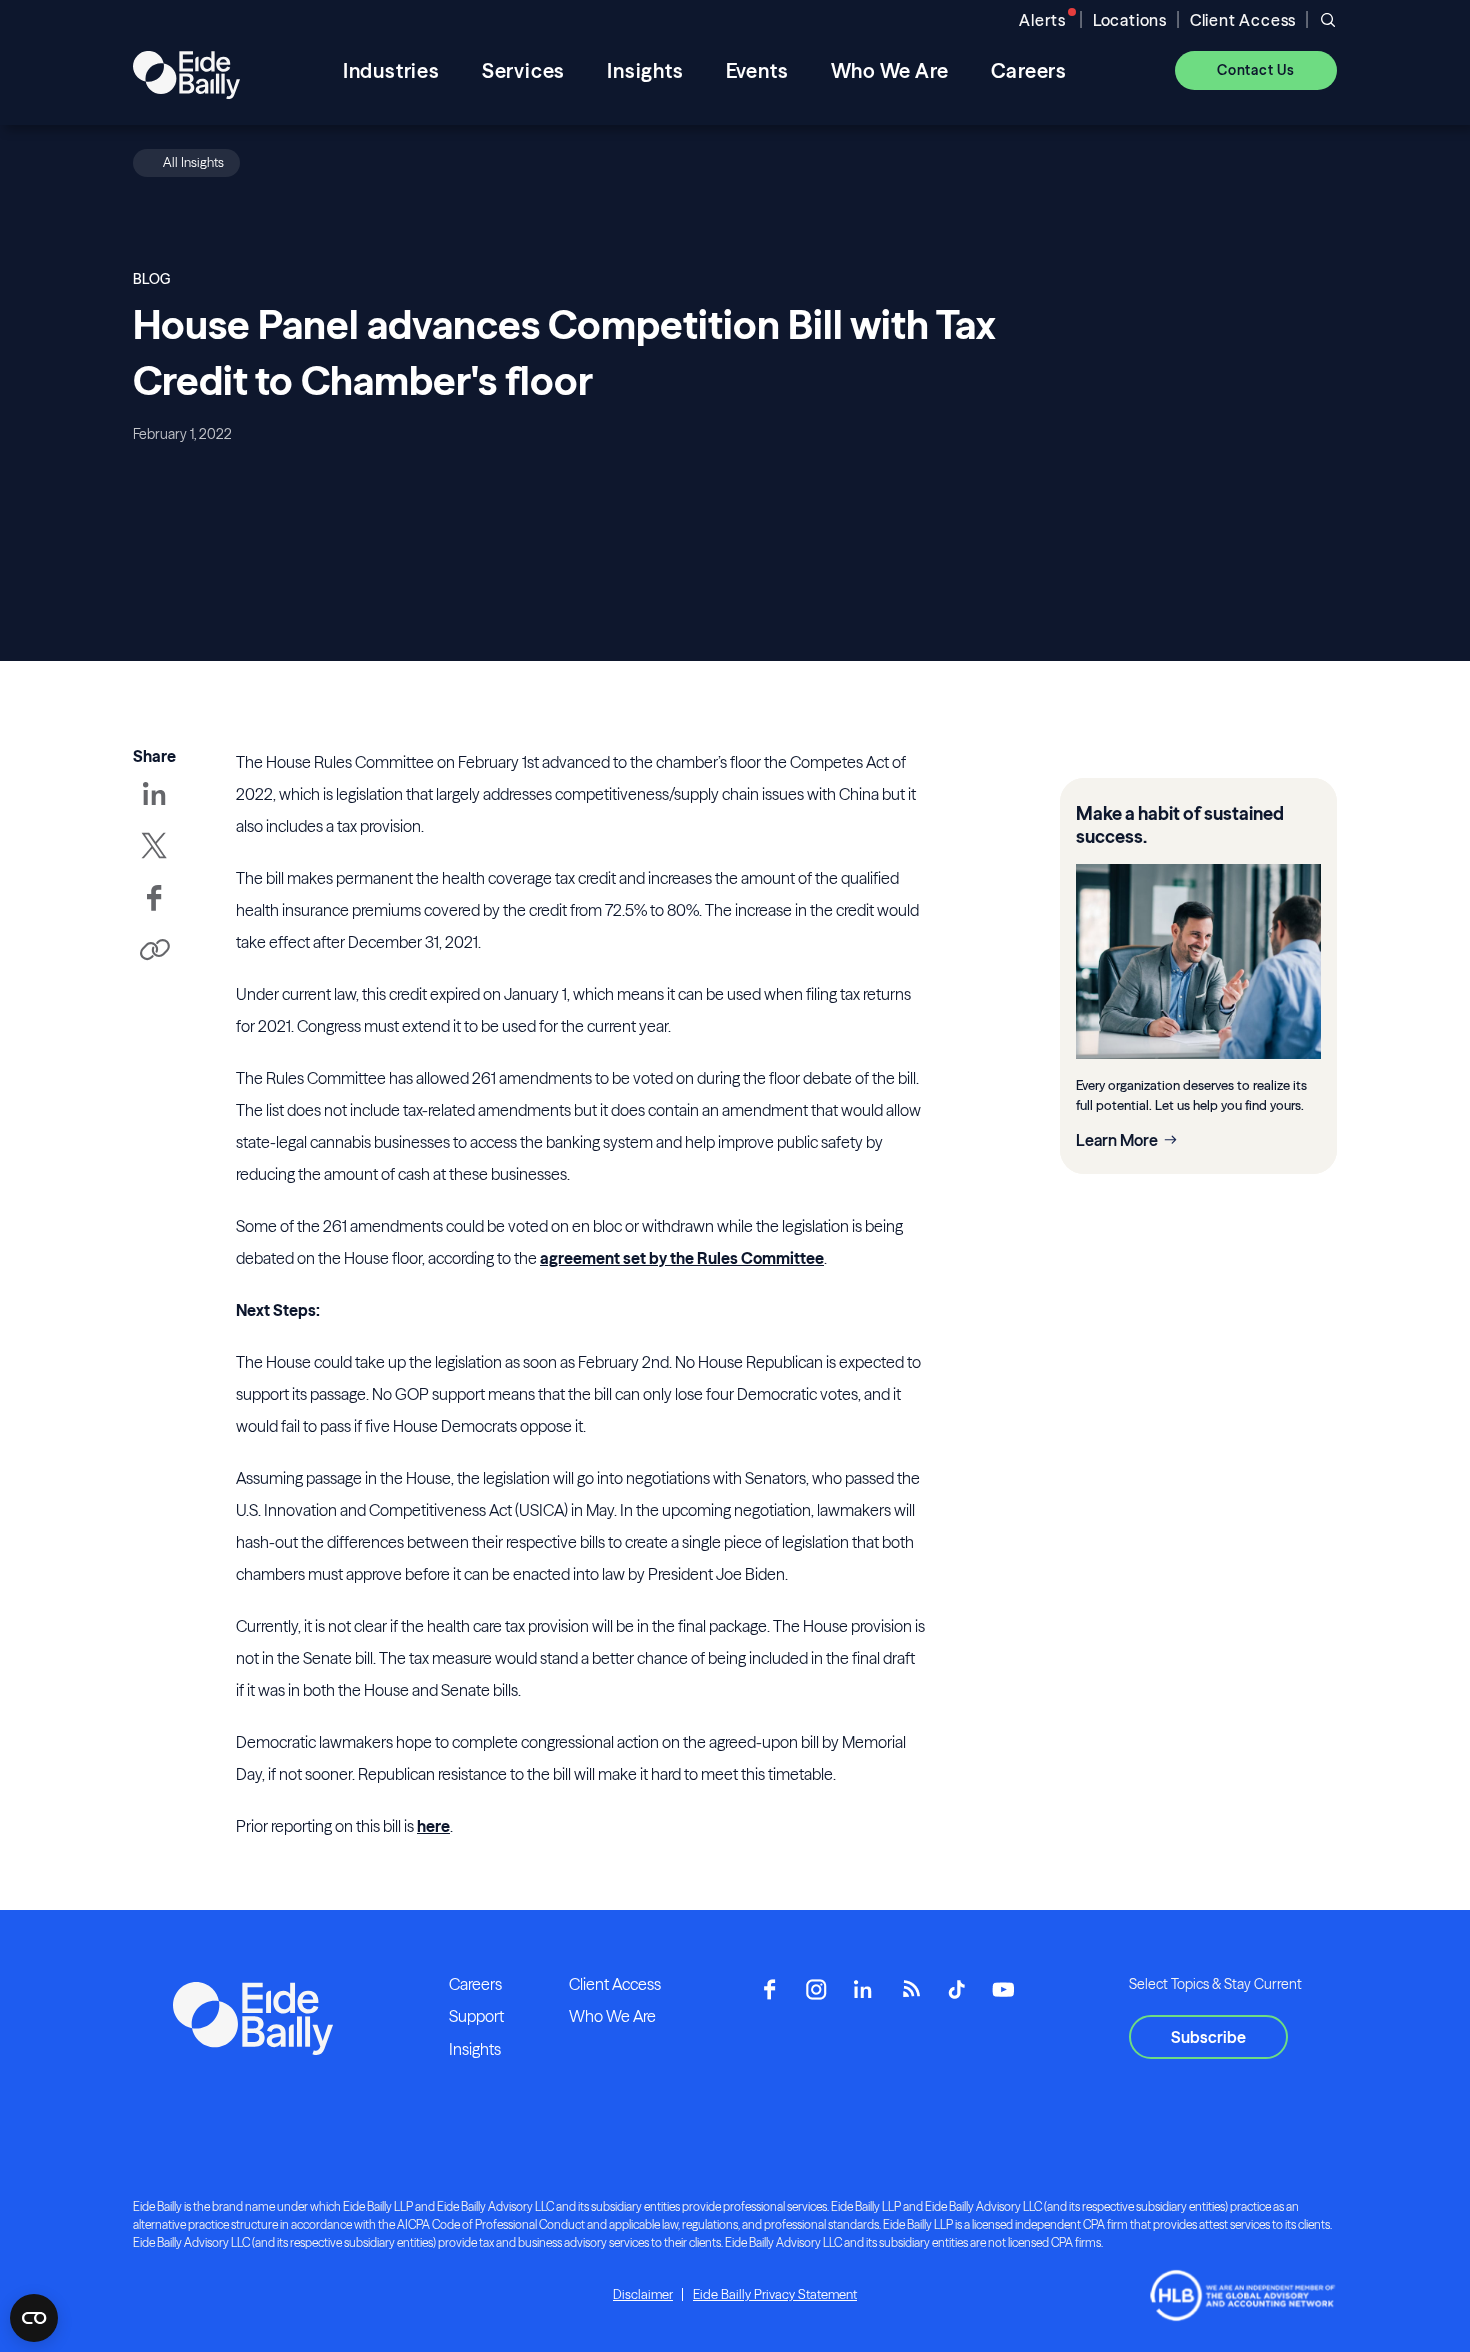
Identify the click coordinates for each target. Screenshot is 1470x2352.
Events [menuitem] (757, 70)
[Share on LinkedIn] (154, 808)
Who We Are (612, 2016)
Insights (475, 2049)
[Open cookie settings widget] (34, 2318)
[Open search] (1328, 20)
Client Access (1243, 20)
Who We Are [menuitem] (890, 70)
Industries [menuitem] (391, 70)
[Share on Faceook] (154, 912)
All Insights (193, 162)
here (433, 1826)
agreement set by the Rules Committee (682, 1258)
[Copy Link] (154, 951)
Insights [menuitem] (645, 70)
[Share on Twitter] (154, 860)
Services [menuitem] (523, 70)
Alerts (1042, 20)
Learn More (1117, 1140)
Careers (475, 1984)
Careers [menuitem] (1029, 70)
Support (476, 2016)
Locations (1130, 20)
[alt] (186, 70)
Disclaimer (643, 2294)
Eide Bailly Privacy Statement (775, 2294)
